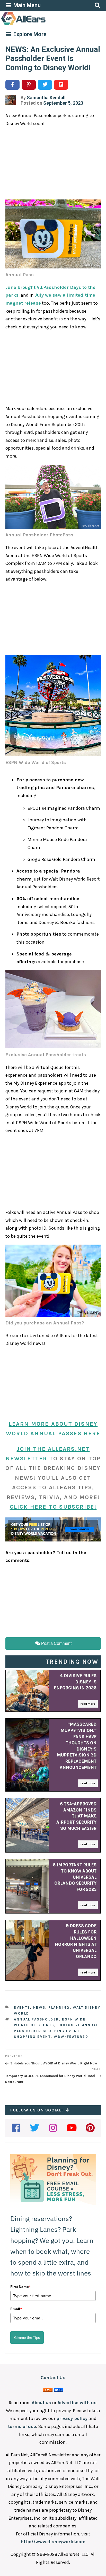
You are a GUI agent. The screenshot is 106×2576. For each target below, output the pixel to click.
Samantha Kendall (46, 98)
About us (41, 2403)
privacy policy (72, 2418)
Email (16, 2309)
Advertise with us (77, 2403)
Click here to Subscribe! (53, 1507)
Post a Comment (56, 1643)
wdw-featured (71, 2037)
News (39, 2007)
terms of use (22, 2426)
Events (22, 2007)
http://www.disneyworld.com (53, 2542)
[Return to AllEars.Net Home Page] (39, 25)
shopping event (32, 2037)
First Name (21, 2287)
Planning (59, 2007)
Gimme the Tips (27, 2338)
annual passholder (36, 2019)
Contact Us (53, 2378)
